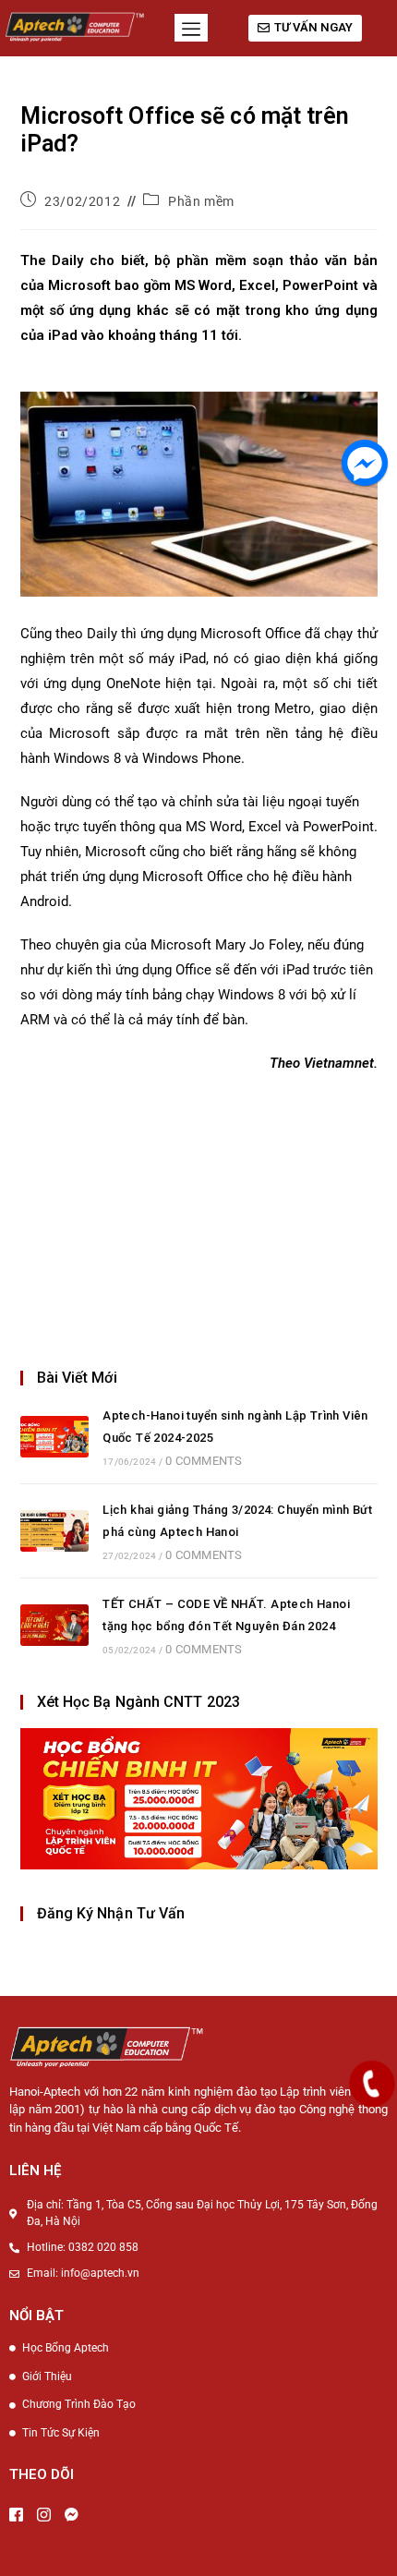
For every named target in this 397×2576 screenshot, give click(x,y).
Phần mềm (201, 201)
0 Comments (204, 1461)
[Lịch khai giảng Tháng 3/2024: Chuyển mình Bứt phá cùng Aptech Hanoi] (54, 1531)
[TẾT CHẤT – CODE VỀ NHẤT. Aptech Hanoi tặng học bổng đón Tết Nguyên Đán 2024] (54, 1625)
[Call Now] (372, 2084)
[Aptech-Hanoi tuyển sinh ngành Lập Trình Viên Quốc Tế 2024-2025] (54, 1437)
